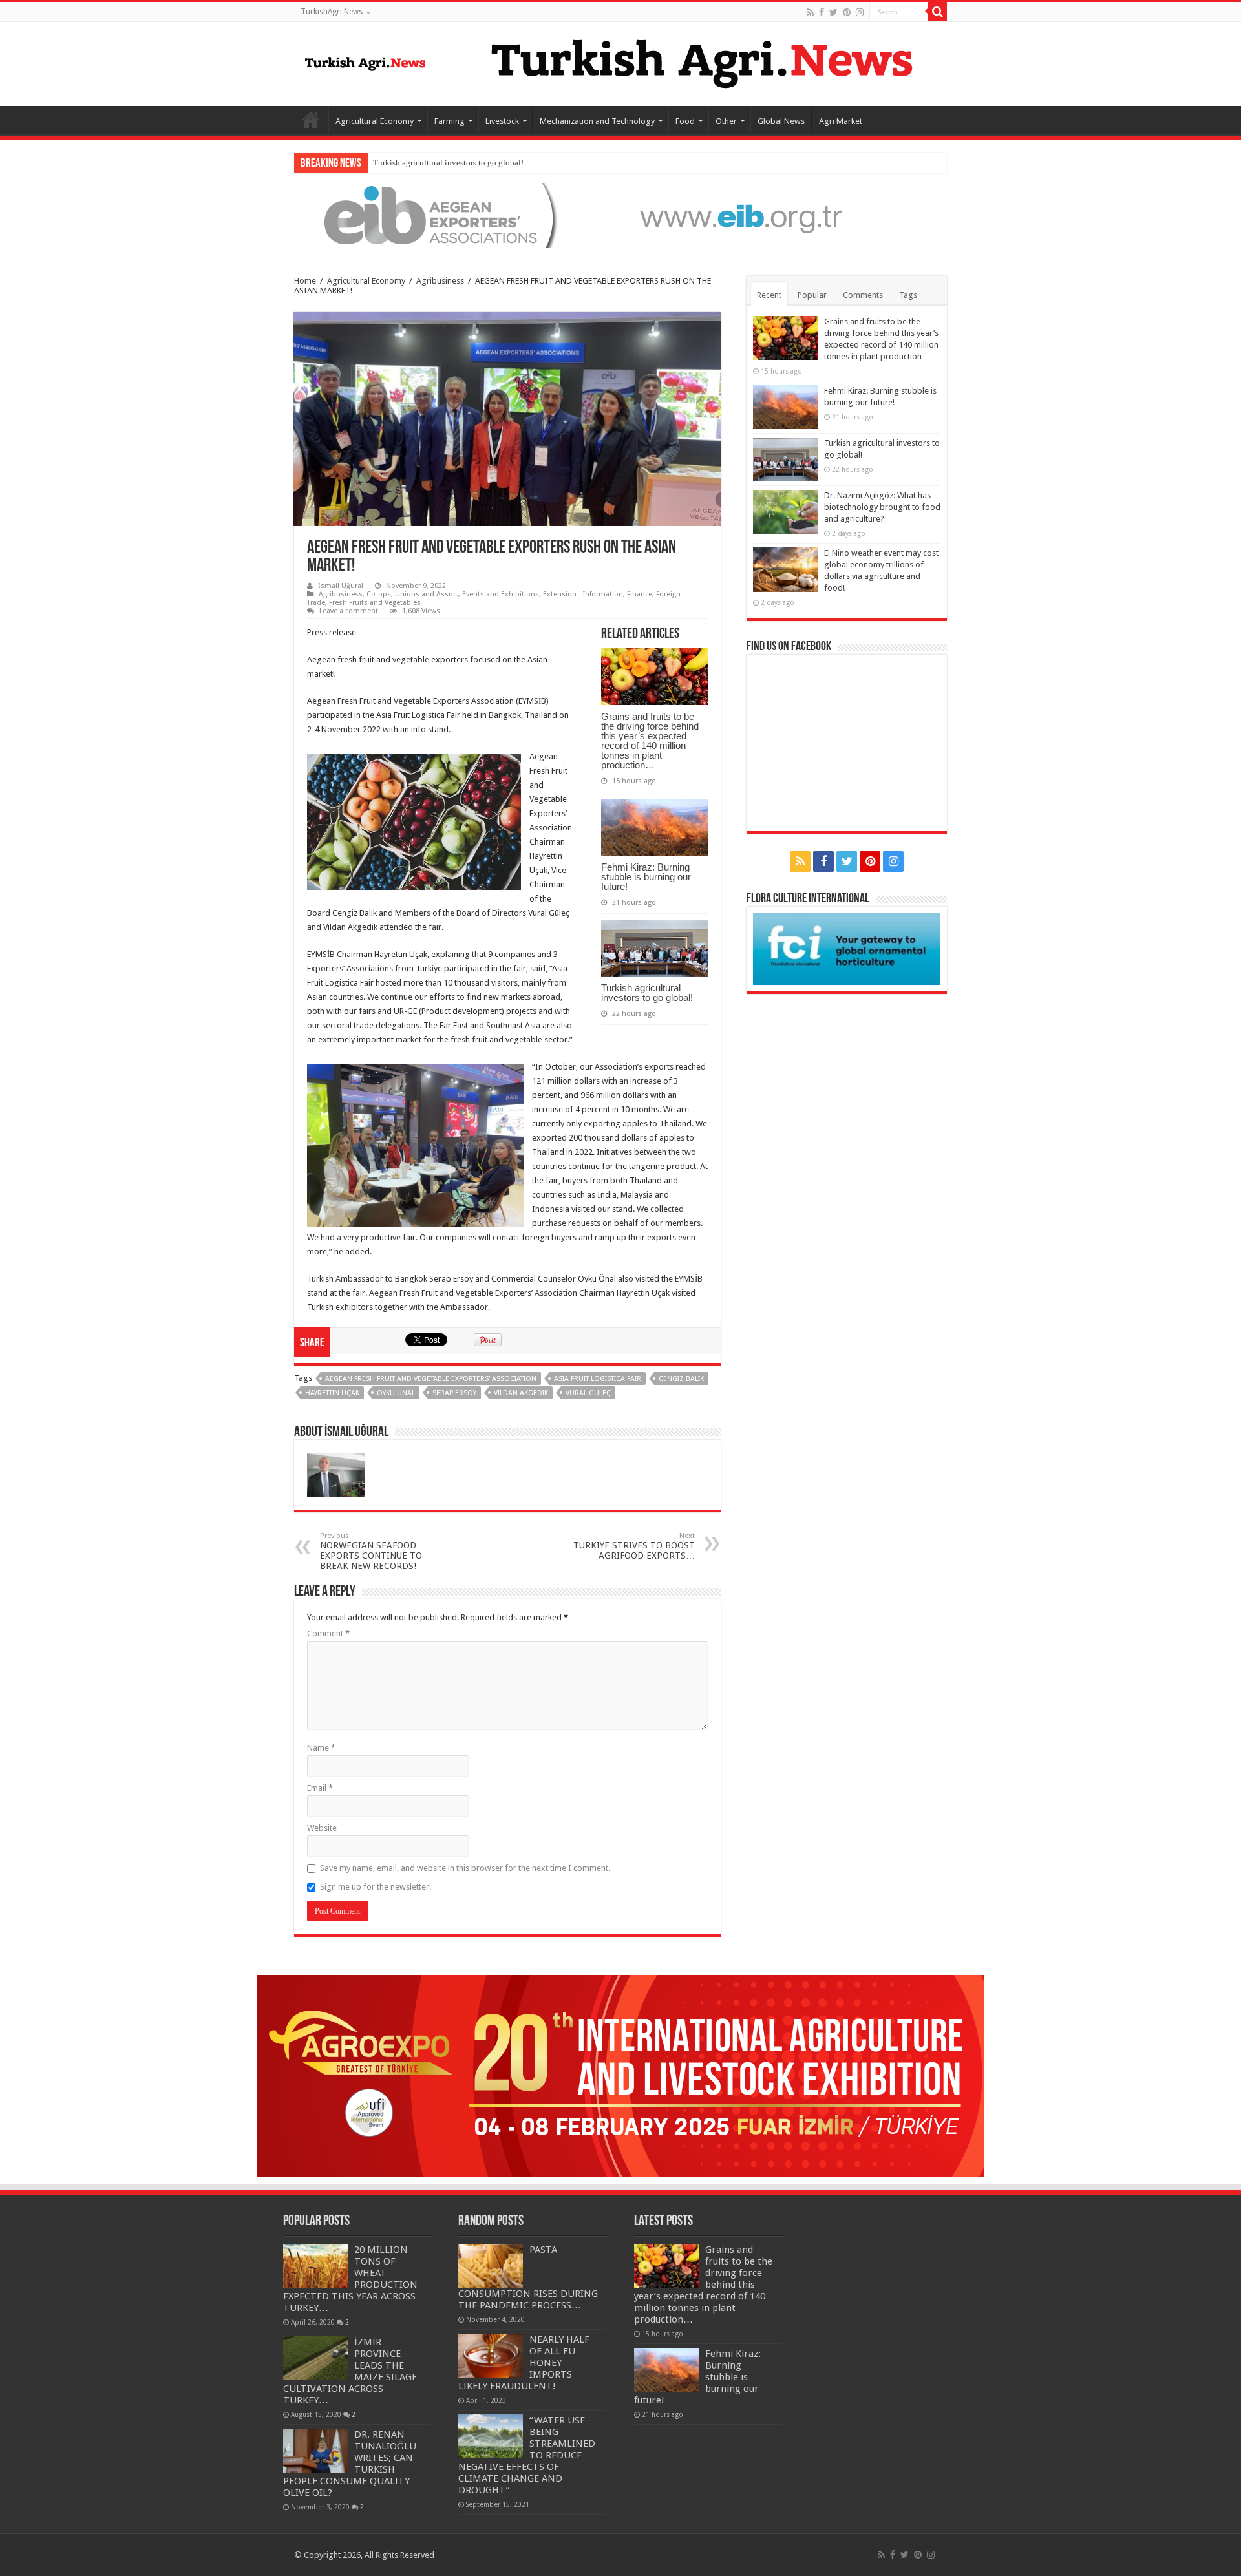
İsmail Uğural (341, 586)
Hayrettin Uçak (332, 1393)
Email (320, 1788)
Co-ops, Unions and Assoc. (412, 594)
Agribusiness (440, 281)
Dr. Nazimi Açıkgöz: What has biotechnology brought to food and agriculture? (882, 507)
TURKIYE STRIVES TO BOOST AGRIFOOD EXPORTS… (634, 1546)
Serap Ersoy (454, 1393)
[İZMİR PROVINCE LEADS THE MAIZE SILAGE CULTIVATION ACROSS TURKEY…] (315, 2358)
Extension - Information (583, 594)
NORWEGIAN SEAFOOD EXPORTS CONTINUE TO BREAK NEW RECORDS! (371, 1551)
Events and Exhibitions (501, 594)
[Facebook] (822, 12)
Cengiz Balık (681, 1379)
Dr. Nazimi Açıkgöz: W (413, 163)
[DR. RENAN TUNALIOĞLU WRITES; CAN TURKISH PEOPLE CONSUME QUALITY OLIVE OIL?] (315, 2451)
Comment (328, 1633)
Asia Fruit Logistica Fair (598, 1379)
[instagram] (860, 12)
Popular (812, 295)
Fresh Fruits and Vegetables (375, 603)
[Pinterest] (847, 12)
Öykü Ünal (396, 1393)
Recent (769, 295)
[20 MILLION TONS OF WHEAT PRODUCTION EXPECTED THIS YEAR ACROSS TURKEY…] (315, 2266)
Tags (908, 295)
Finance (640, 594)
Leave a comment (349, 611)
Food (685, 121)
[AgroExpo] (621, 2075)
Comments (863, 295)
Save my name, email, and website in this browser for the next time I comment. (465, 1868)
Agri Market (841, 121)
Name (321, 1748)
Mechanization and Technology (597, 121)
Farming (450, 121)
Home (311, 120)
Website (322, 1828)
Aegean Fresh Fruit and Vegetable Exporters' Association (431, 1379)
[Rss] (810, 12)
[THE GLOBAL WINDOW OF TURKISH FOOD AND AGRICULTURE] (365, 61)
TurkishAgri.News (332, 12)
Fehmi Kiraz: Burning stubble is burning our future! (646, 877)
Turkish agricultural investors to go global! (647, 993)
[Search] (937, 12)
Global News (781, 121)
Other (726, 121)
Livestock (502, 121)
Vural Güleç (588, 1393)
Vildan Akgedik (521, 1393)
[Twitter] (833, 12)
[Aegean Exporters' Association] (620, 214)
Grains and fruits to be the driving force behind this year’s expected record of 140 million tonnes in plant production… (650, 741)
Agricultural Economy (375, 121)
